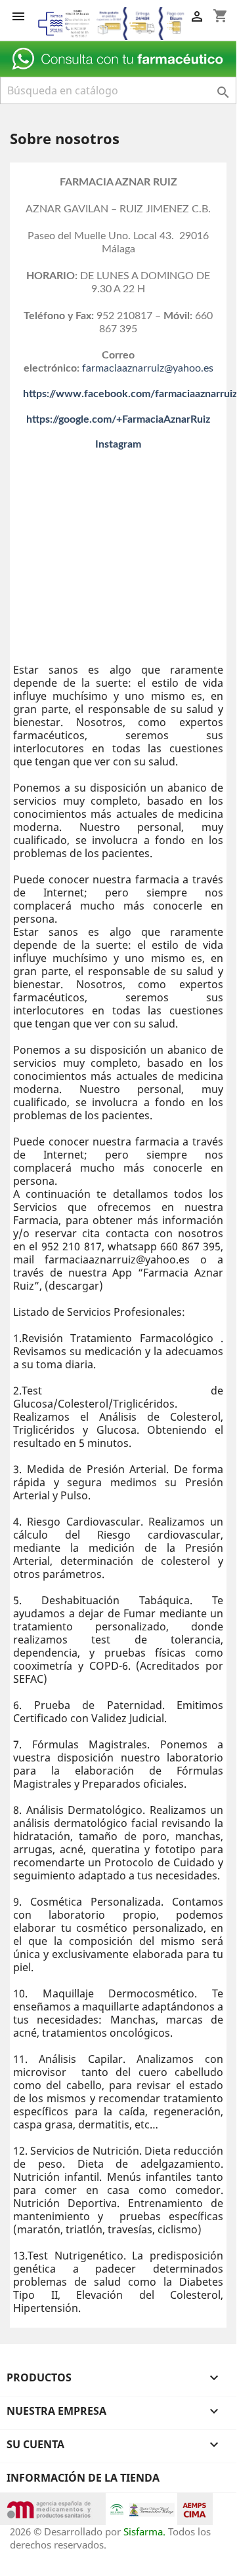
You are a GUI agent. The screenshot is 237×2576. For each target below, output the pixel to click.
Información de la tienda (83, 2478)
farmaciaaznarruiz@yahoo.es (148, 368)
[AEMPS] (53, 2508)
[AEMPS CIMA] (195, 2508)
